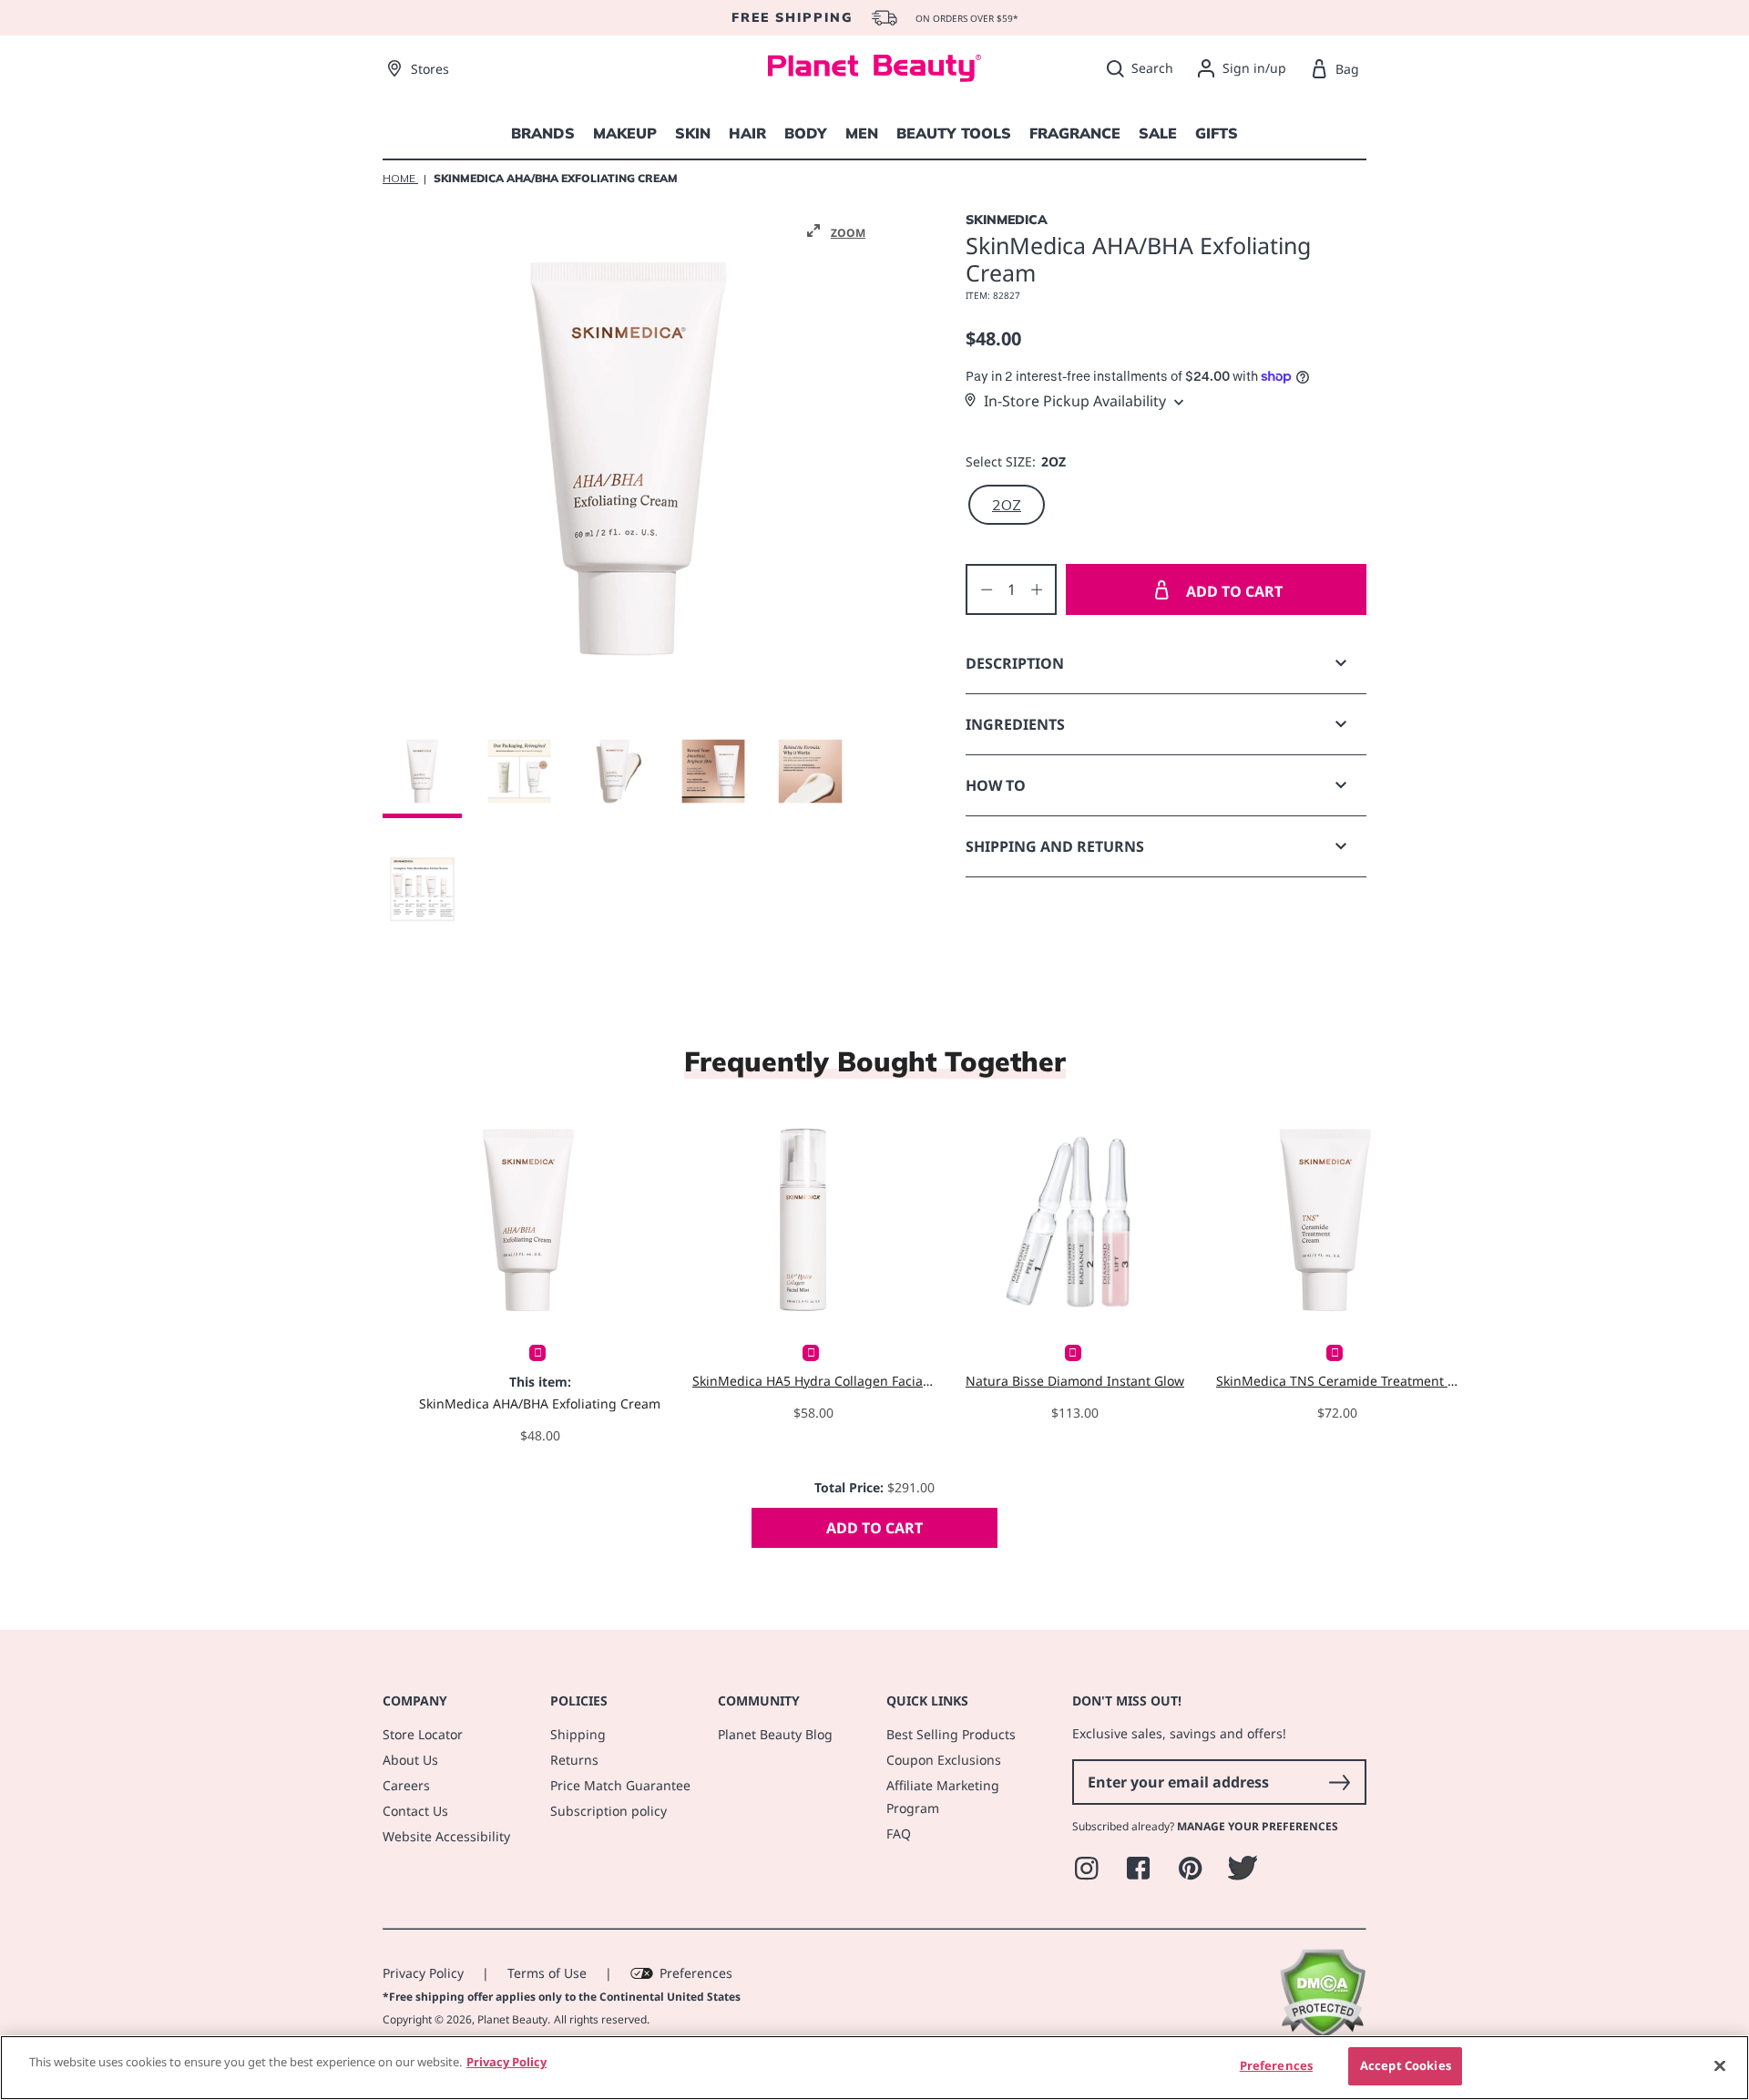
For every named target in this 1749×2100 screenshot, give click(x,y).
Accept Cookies (1406, 2065)
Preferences (696, 1973)
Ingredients (1015, 724)
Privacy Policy (423, 1973)
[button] (836, 231)
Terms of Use (547, 1973)
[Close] (1720, 2065)
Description (1015, 663)
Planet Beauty (512, 2019)
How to (996, 785)
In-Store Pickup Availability (1075, 401)
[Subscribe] (1339, 1782)
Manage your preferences (1258, 1826)
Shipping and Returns (1055, 846)
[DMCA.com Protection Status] (1322, 2034)
